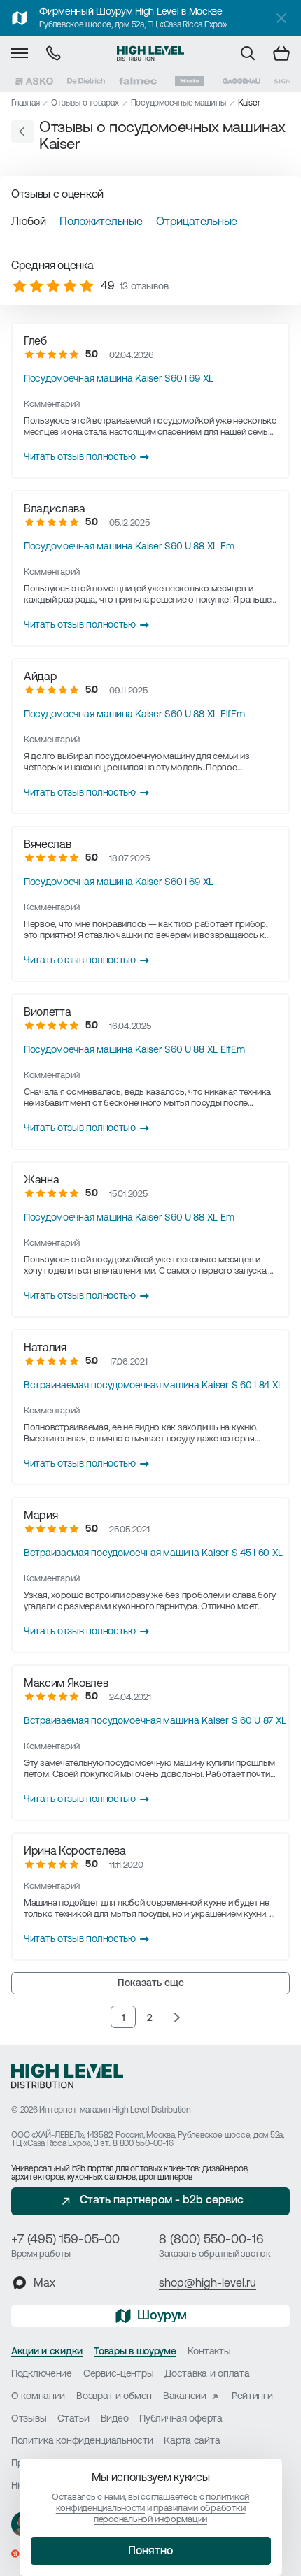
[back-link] (22, 131)
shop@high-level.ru (208, 2284)
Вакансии (185, 2397)
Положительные (101, 222)
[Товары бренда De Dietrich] (86, 81)
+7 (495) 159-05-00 (65, 2240)
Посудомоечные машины (178, 103)
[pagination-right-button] (176, 2017)
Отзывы (29, 2419)
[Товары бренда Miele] (190, 81)
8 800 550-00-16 (143, 2144)
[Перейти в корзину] (281, 53)
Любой (28, 222)
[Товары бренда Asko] (34, 81)
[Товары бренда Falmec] (138, 81)
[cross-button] (281, 18)
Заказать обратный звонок (215, 2254)
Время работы (41, 2254)
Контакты (209, 2352)
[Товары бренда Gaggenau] (241, 81)
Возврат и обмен (114, 2397)
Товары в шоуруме (135, 2352)
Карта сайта (192, 2441)
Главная (25, 103)
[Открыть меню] (20, 53)
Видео (115, 2419)
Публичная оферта (181, 2419)
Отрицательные (197, 222)
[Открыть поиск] (248, 53)
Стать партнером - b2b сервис (162, 2201)
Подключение (42, 2374)
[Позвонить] (53, 53)
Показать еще (151, 1984)
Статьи (73, 2419)
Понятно (150, 2552)
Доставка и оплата (207, 2374)
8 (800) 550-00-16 (211, 2240)
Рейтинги (252, 2397)
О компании (38, 2397)
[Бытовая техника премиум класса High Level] (150, 53)
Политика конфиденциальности (82, 2441)
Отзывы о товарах (85, 103)
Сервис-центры (118, 2374)
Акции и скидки (47, 2352)
